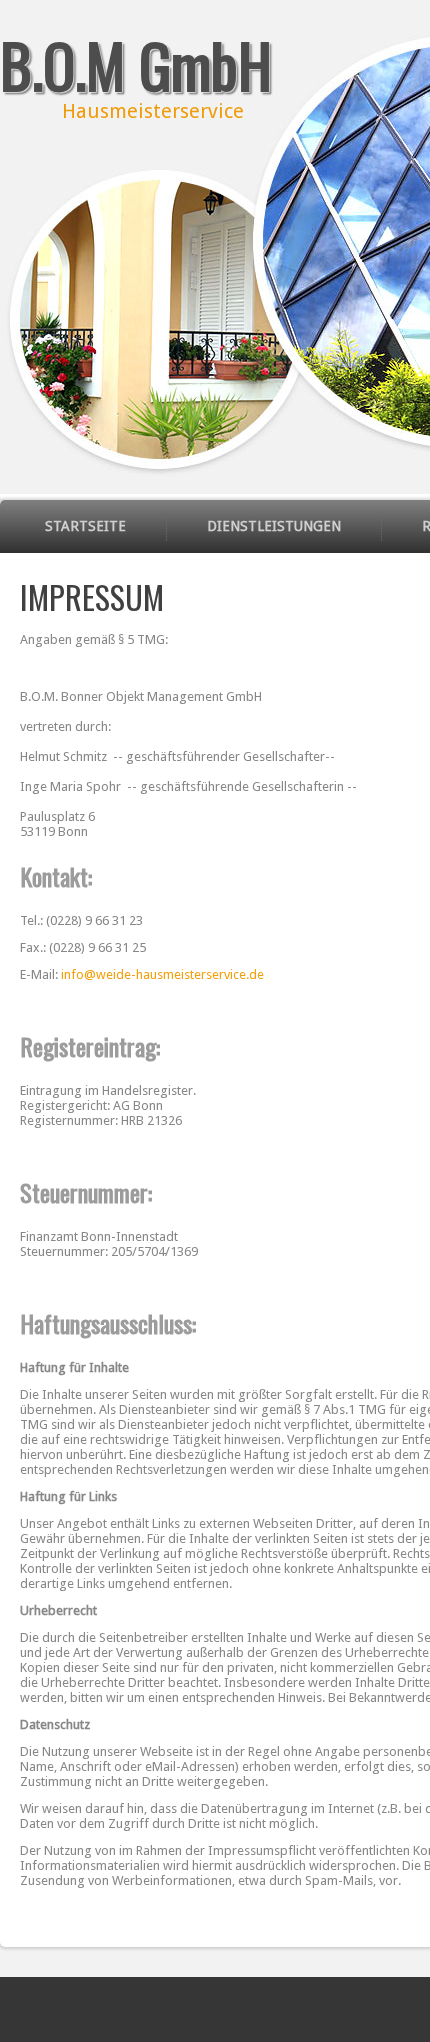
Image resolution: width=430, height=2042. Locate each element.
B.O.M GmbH (136, 63)
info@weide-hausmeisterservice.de (162, 974)
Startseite (85, 526)
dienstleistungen (274, 526)
